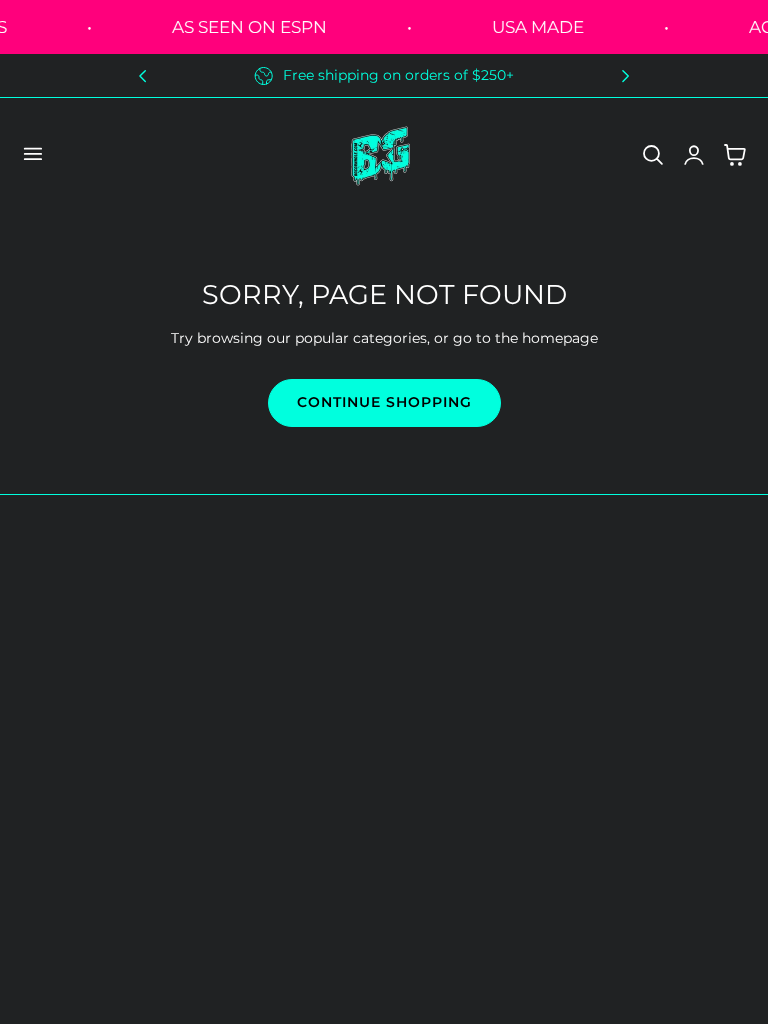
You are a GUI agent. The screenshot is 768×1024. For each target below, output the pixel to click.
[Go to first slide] (625, 75)
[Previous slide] (142, 75)
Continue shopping (384, 402)
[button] (32, 154)
